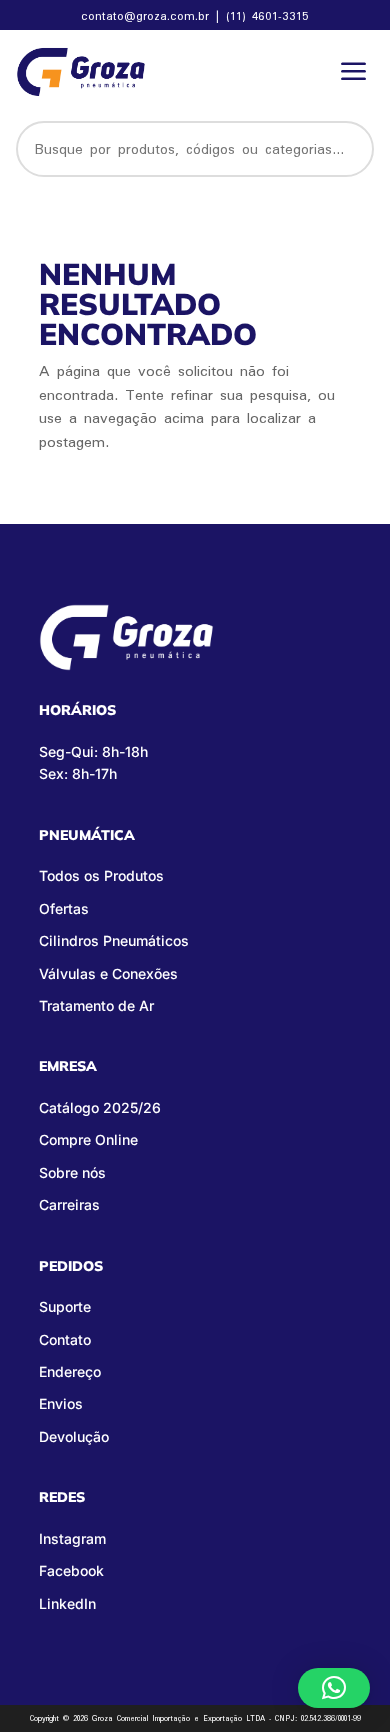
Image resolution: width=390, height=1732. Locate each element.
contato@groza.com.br (148, 15)
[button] (334, 1688)
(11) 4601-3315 (267, 15)
